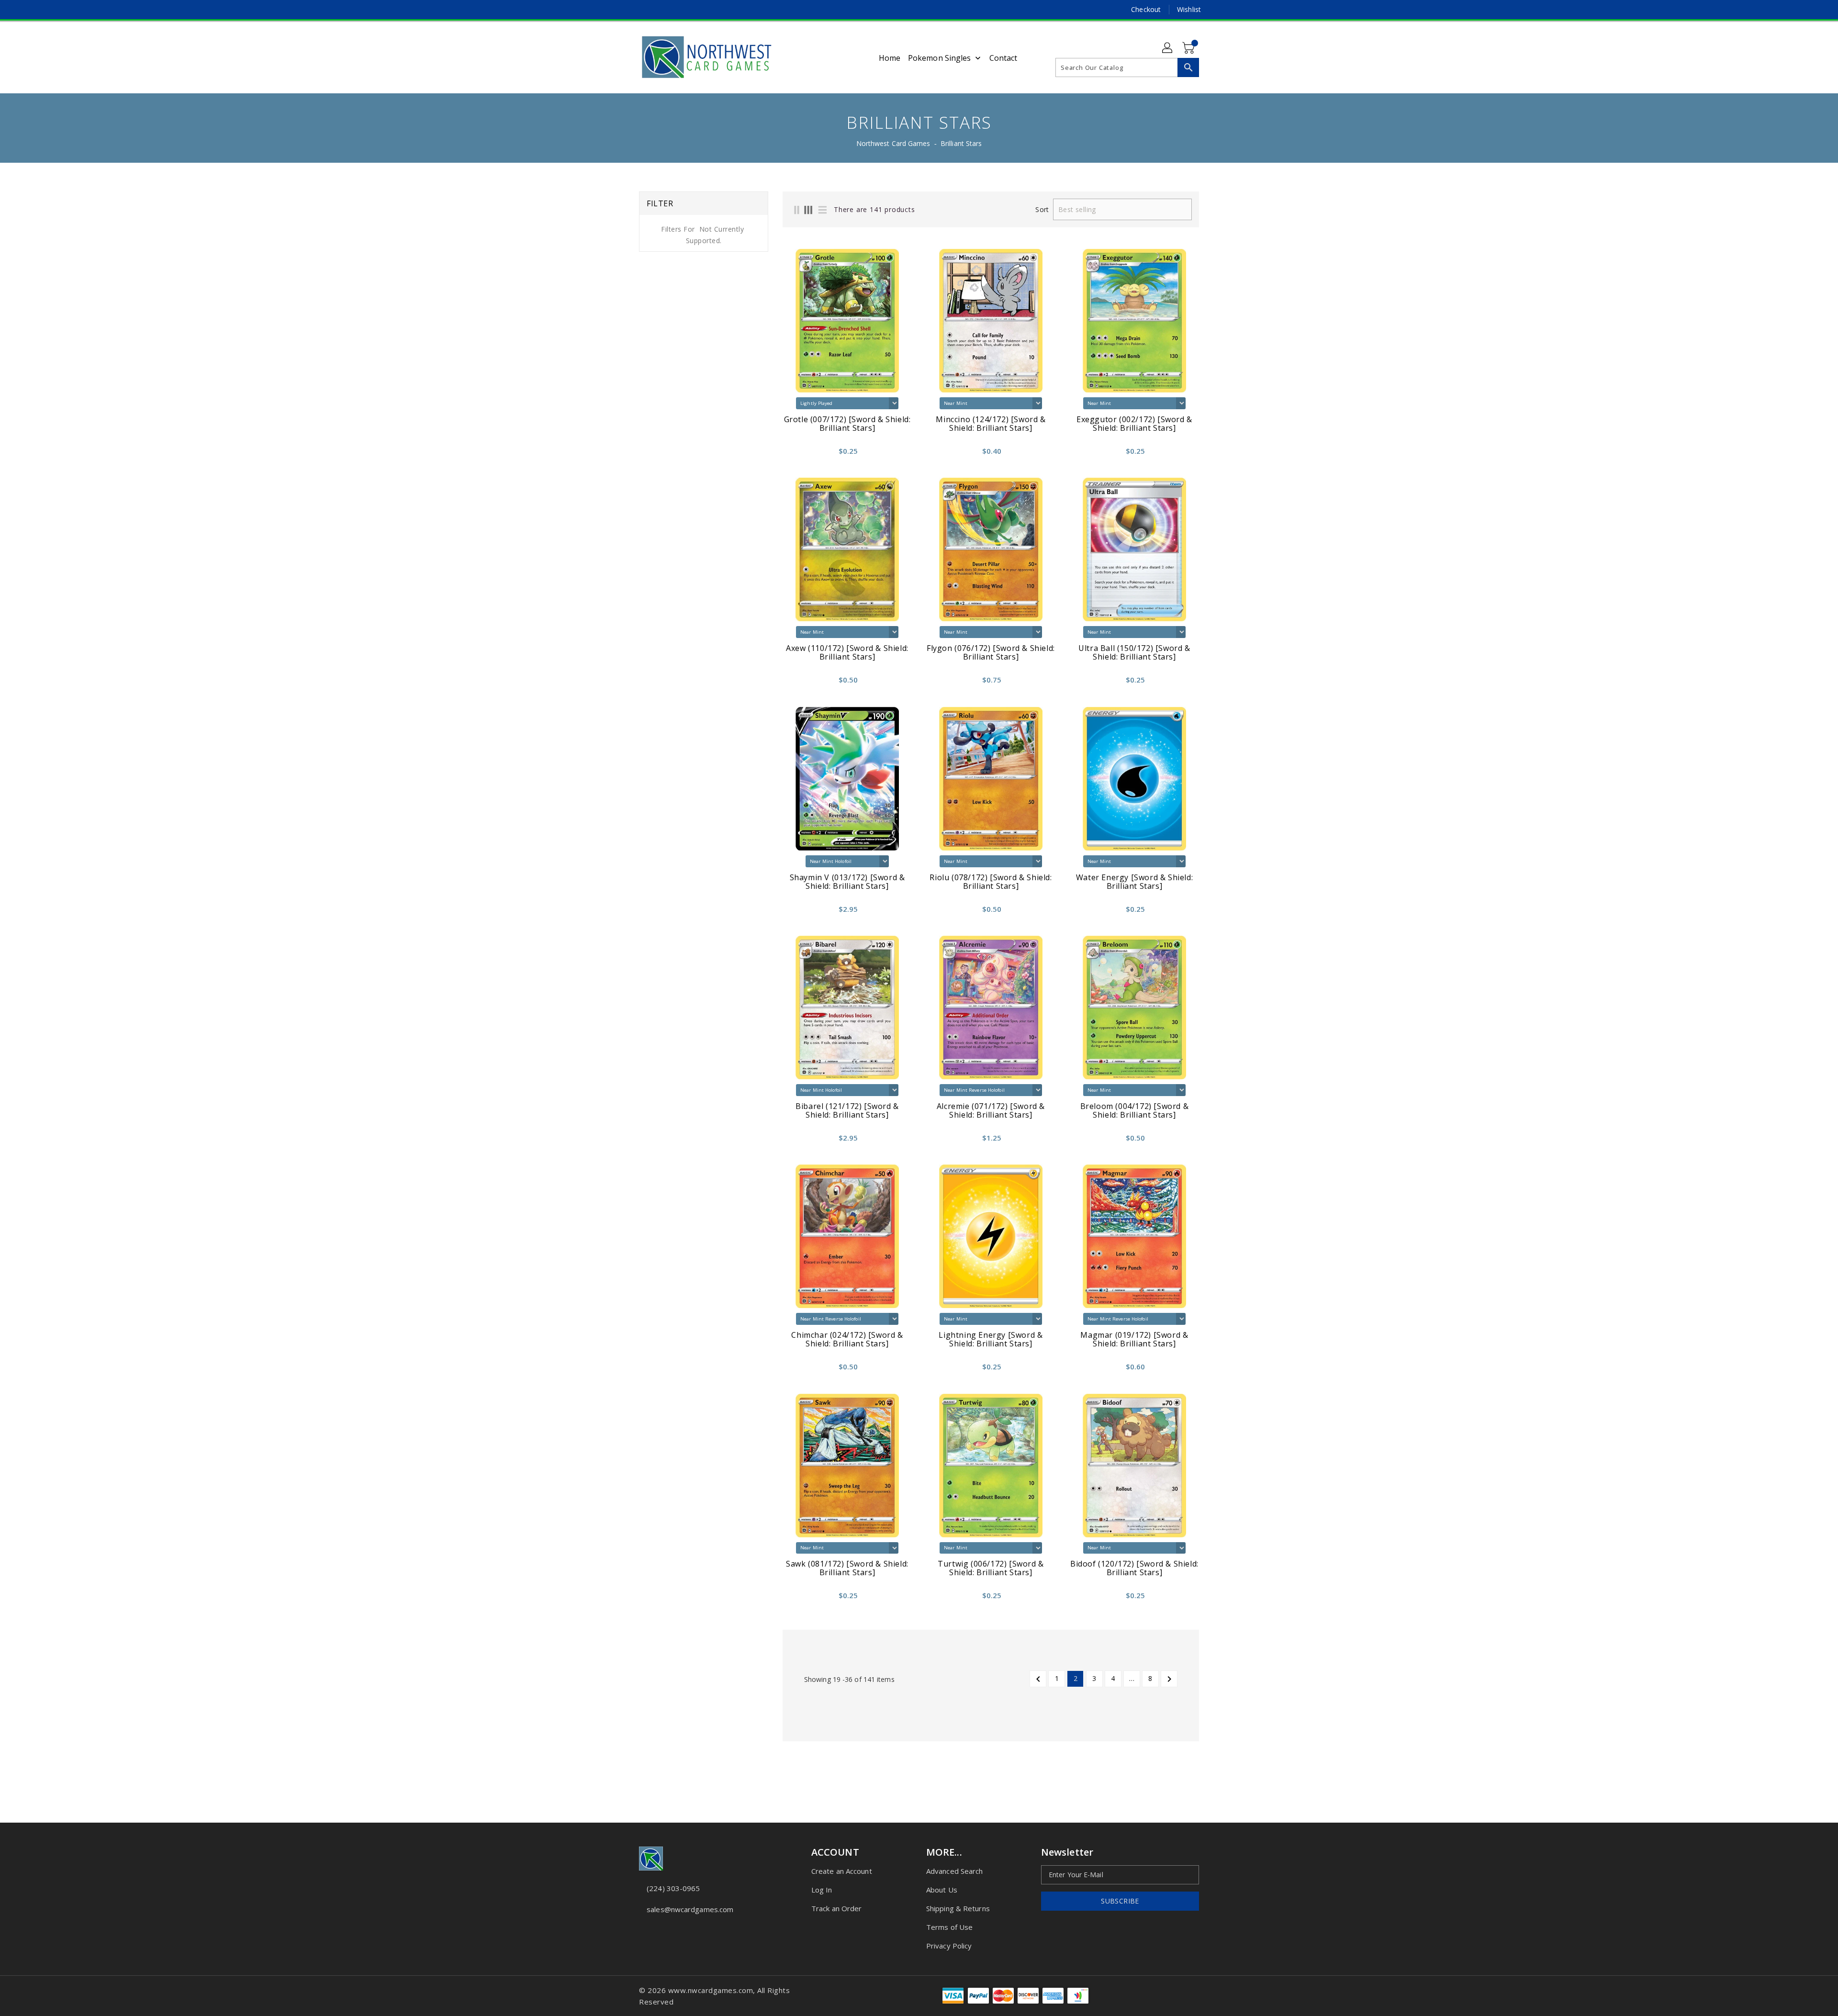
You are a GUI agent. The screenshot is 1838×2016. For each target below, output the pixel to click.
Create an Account (842, 1871)
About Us (942, 1890)
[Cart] (1189, 48)
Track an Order (836, 1908)
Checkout (1146, 9)
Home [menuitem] (890, 58)
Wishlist (1189, 9)
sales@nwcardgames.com (690, 1909)
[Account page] (1168, 48)
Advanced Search (955, 1871)
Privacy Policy (949, 1946)
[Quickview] (793, 454)
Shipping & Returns (958, 1908)
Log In (822, 1890)
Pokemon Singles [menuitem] (940, 58)
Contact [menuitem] (1003, 58)
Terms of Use (949, 1927)
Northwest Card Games (893, 143)
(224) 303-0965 (673, 1888)
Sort (1042, 210)
